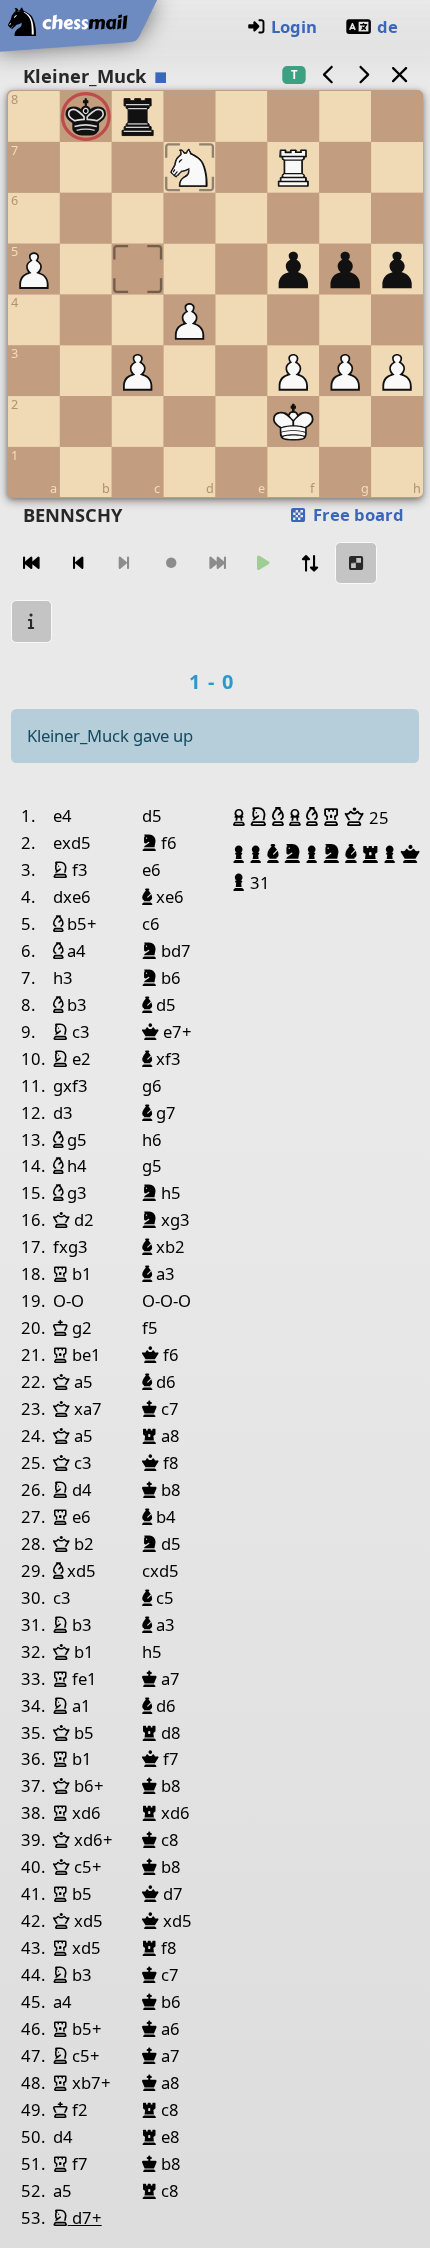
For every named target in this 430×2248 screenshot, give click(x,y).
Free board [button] (356, 514)
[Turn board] (310, 563)
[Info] (32, 621)
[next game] (364, 74)
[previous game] (328, 74)
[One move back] (78, 563)
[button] (241, 817)
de (387, 26)
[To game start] (32, 563)
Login (294, 26)
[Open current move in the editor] (356, 563)
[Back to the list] (399, 74)
